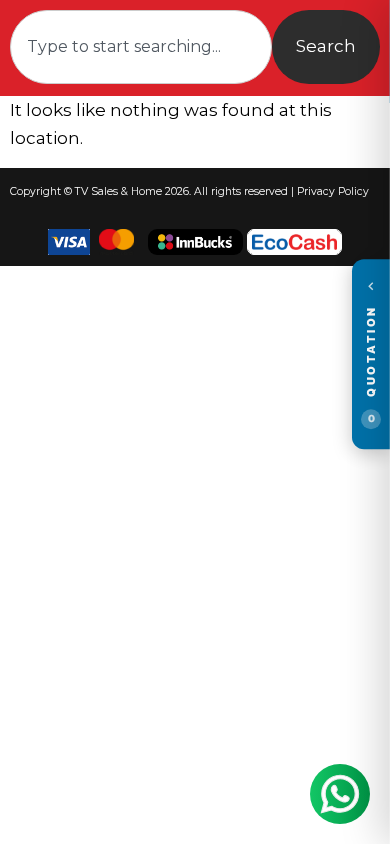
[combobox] (141, 47)
